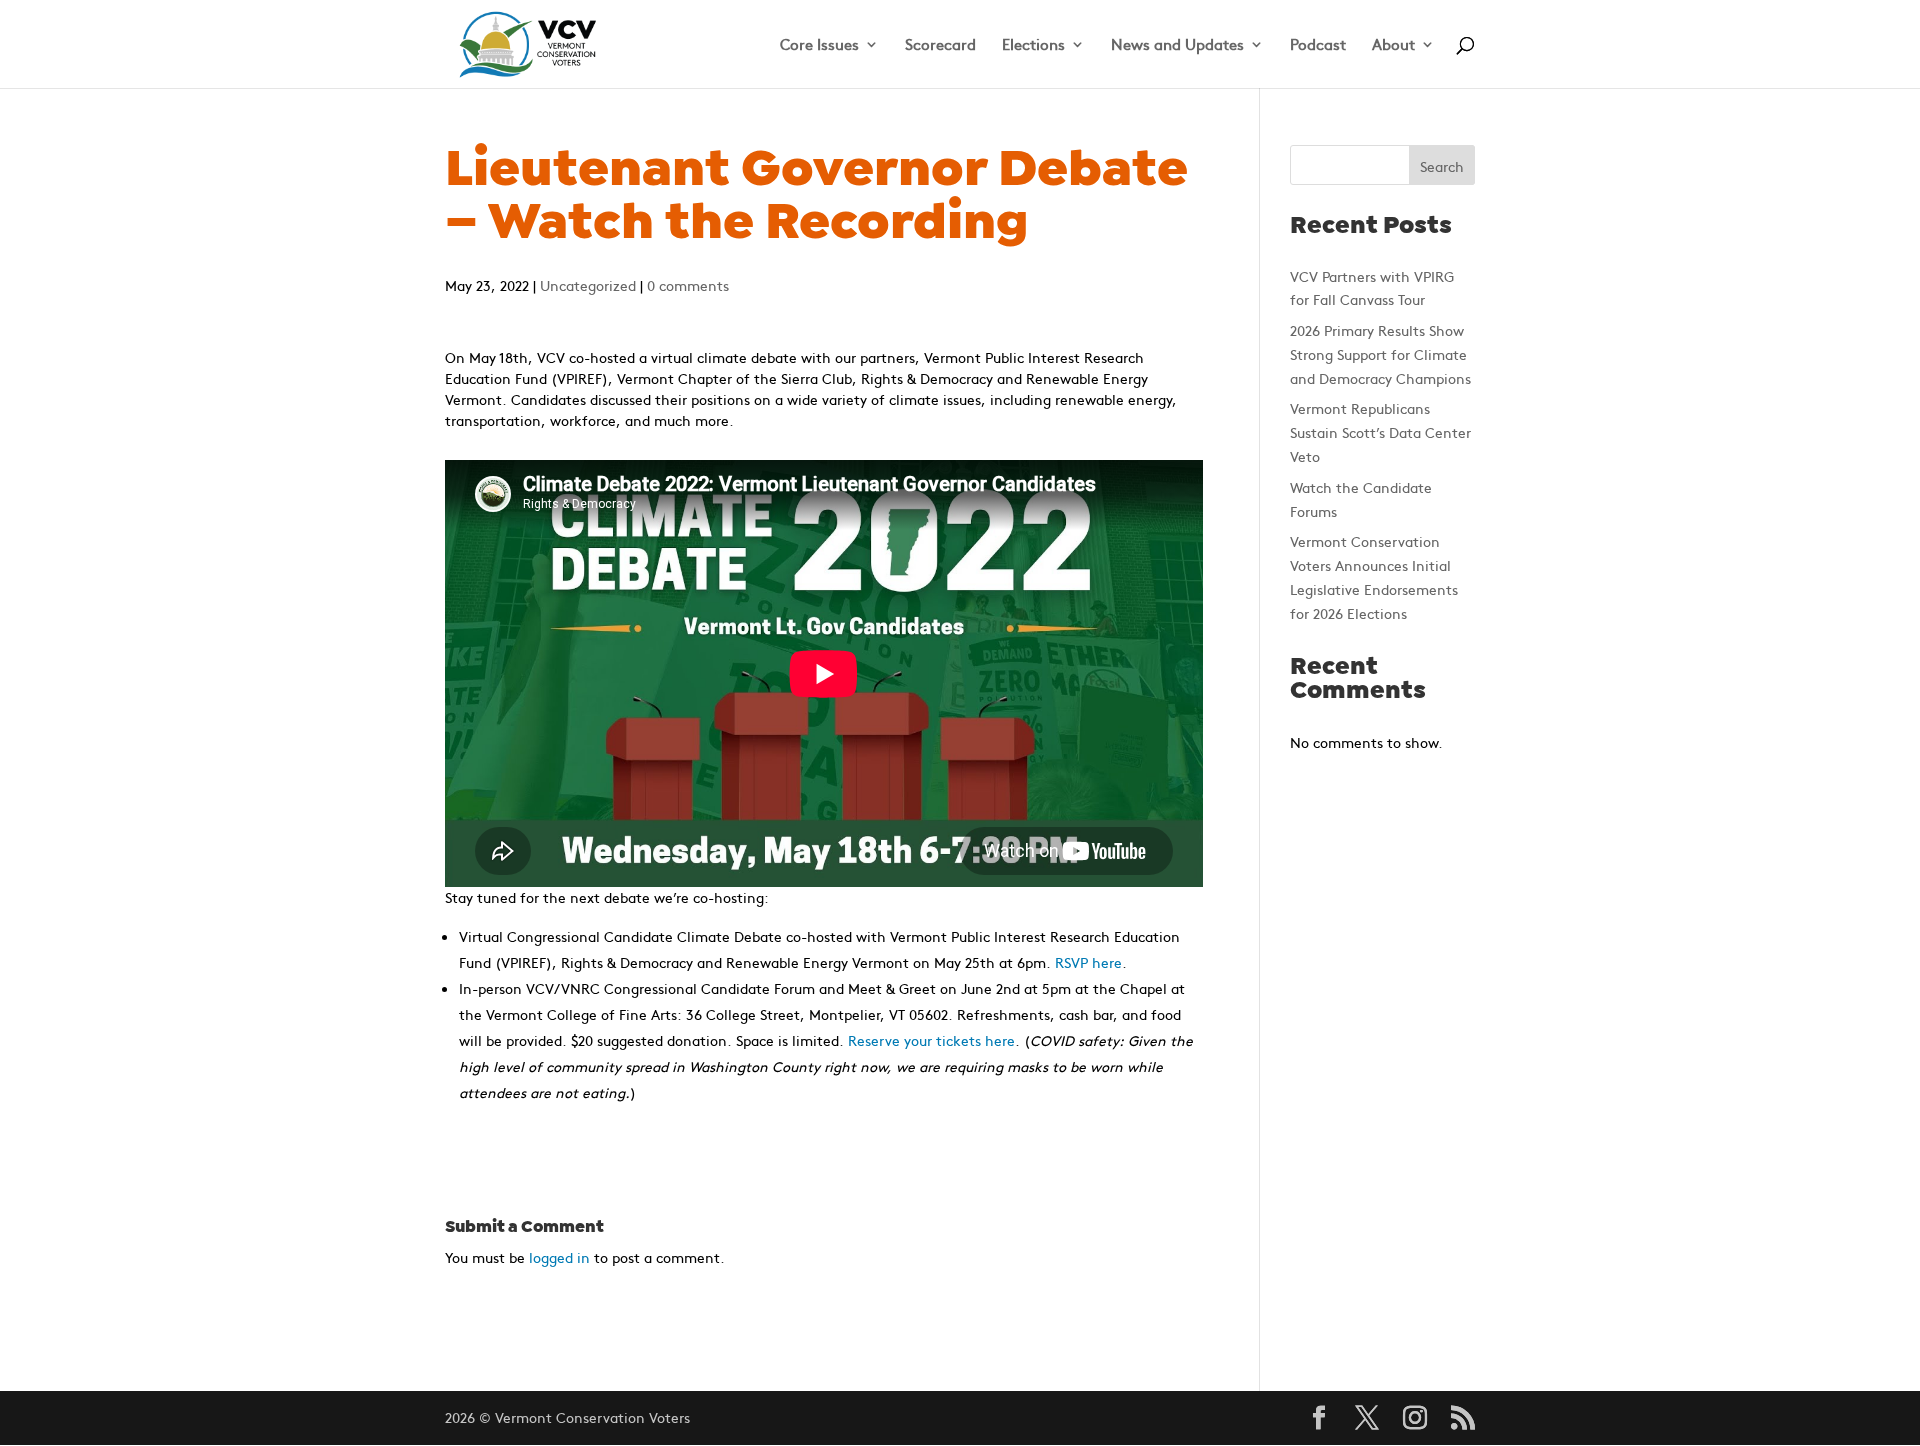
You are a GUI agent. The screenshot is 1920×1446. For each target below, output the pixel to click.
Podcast (1318, 45)
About (1393, 45)
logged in (559, 1257)
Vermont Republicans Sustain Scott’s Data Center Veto (1380, 432)
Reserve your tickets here (931, 1040)
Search (1442, 166)
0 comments (688, 285)
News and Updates (1177, 45)
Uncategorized (588, 285)
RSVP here (1088, 962)
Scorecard (940, 45)
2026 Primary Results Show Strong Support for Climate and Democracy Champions (1380, 354)
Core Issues (819, 45)
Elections (1033, 45)
